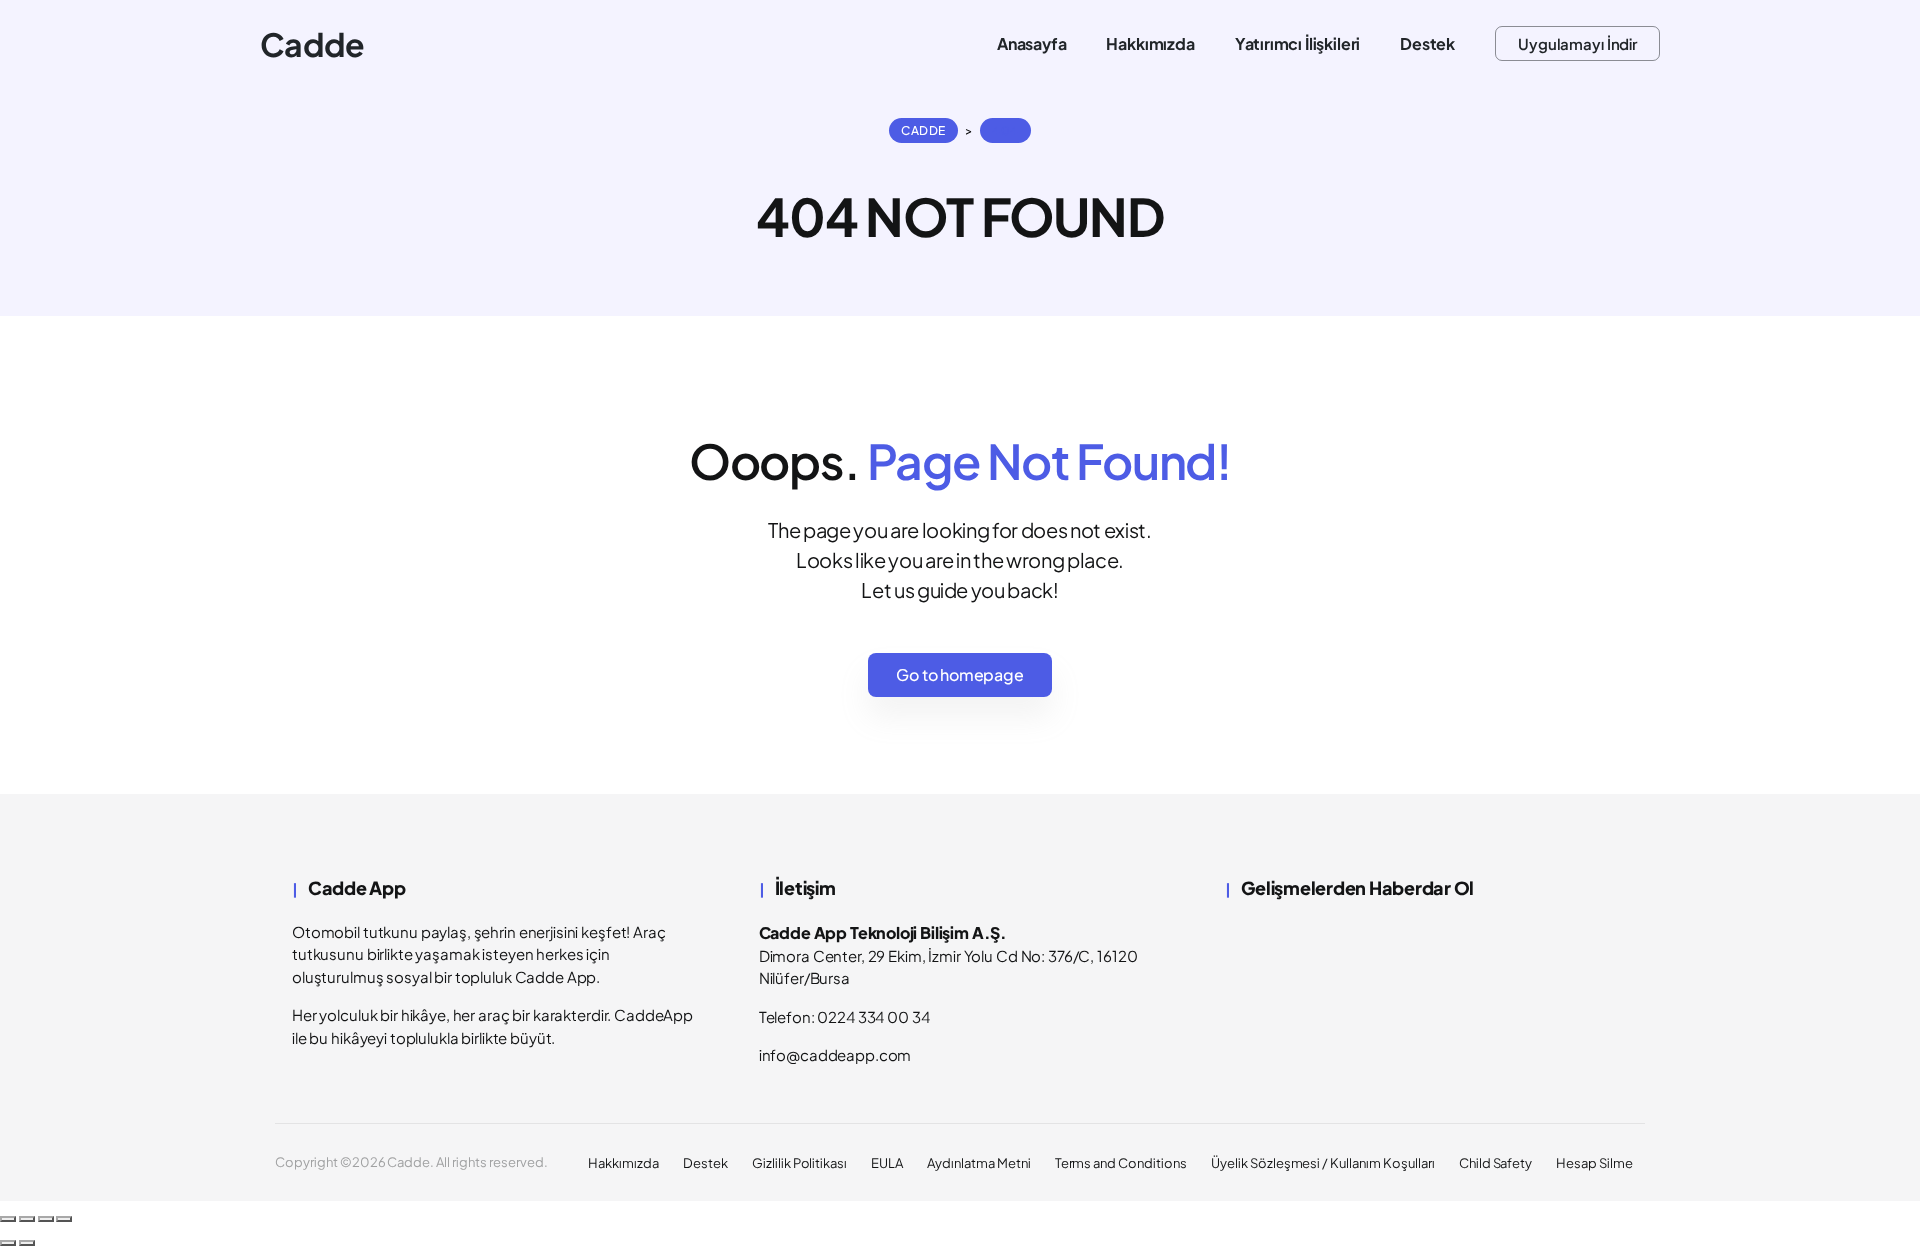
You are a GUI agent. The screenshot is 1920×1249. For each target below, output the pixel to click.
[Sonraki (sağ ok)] (27, 1243)
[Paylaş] (46, 1219)
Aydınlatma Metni (978, 1163)
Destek (705, 1163)
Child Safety (1496, 1163)
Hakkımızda (623, 1163)
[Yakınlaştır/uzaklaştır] (8, 1219)
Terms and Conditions (1121, 1163)
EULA (887, 1163)
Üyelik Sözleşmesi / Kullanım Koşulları (1323, 1163)
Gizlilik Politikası (799, 1163)
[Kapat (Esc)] (64, 1219)
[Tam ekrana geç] (27, 1219)
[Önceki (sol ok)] (8, 1243)
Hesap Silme (1594, 1163)
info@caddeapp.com (835, 1054)
